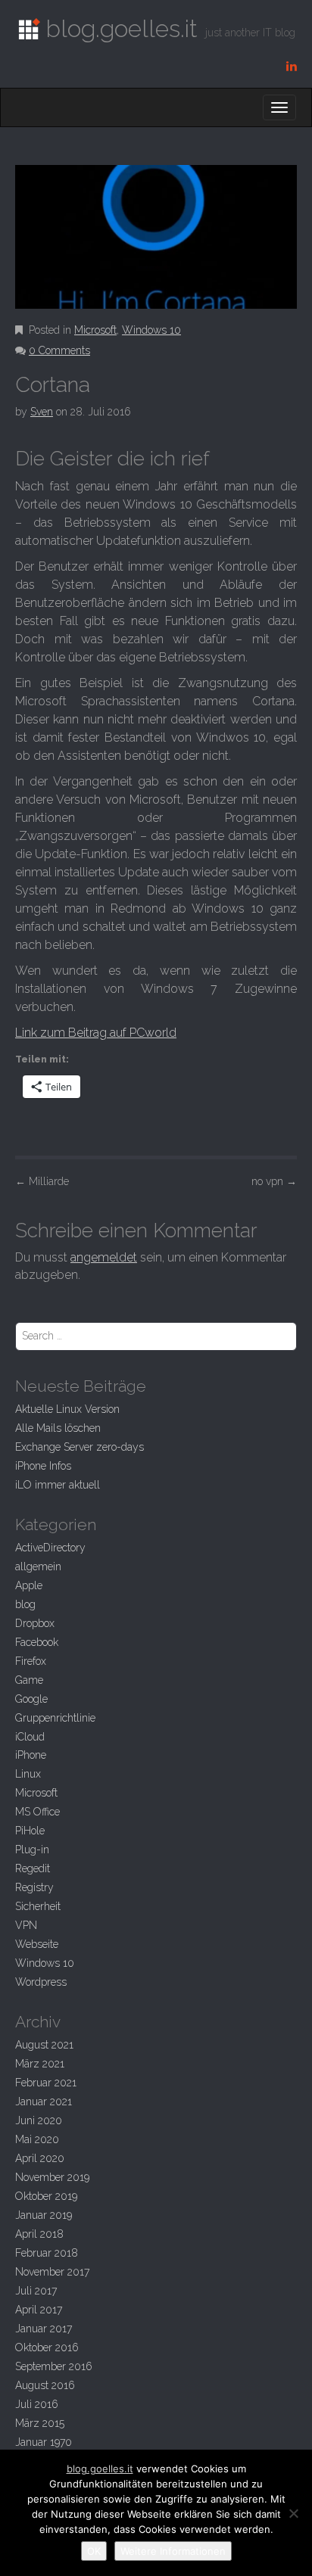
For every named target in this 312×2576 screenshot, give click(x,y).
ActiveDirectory (50, 1548)
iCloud (30, 1737)
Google (31, 1699)
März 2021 (40, 2064)
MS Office (37, 1812)
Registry (34, 1887)
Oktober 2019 (46, 2196)
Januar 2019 (44, 2215)
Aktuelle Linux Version (67, 1409)
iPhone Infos (43, 1466)
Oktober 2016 (47, 2347)
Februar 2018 (47, 2253)
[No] (293, 2513)
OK (94, 2551)
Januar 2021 (44, 2102)
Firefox (31, 1661)
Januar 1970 (44, 2442)
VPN (26, 1925)
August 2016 (45, 2385)
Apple (29, 1585)
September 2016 (54, 2366)
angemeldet (104, 1257)
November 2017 (52, 2272)
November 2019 (52, 2177)
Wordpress (41, 1982)
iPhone (31, 1755)
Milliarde (42, 1181)
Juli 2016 (37, 2404)
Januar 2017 (44, 2329)
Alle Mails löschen (58, 1428)
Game (29, 1680)
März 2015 (40, 2423)
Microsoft (95, 330)
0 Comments (59, 350)
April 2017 (39, 2310)
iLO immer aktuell (58, 1485)
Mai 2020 (37, 2139)
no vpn (274, 1181)
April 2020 (40, 2158)
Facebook (37, 1642)
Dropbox (35, 1623)
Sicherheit (38, 1906)
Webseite (37, 1944)
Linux (28, 1774)
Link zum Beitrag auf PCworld (96, 1033)
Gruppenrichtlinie (55, 1718)
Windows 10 (151, 330)
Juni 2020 (39, 2120)
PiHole (30, 1831)
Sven (42, 412)
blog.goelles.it (100, 2469)
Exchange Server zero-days (80, 1447)
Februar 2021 (46, 2083)
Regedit (33, 1868)
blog (25, 1604)
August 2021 (44, 2045)
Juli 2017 (36, 2291)
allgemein (38, 1566)
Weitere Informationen (173, 2551)
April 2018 (39, 2234)
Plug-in (32, 1850)
